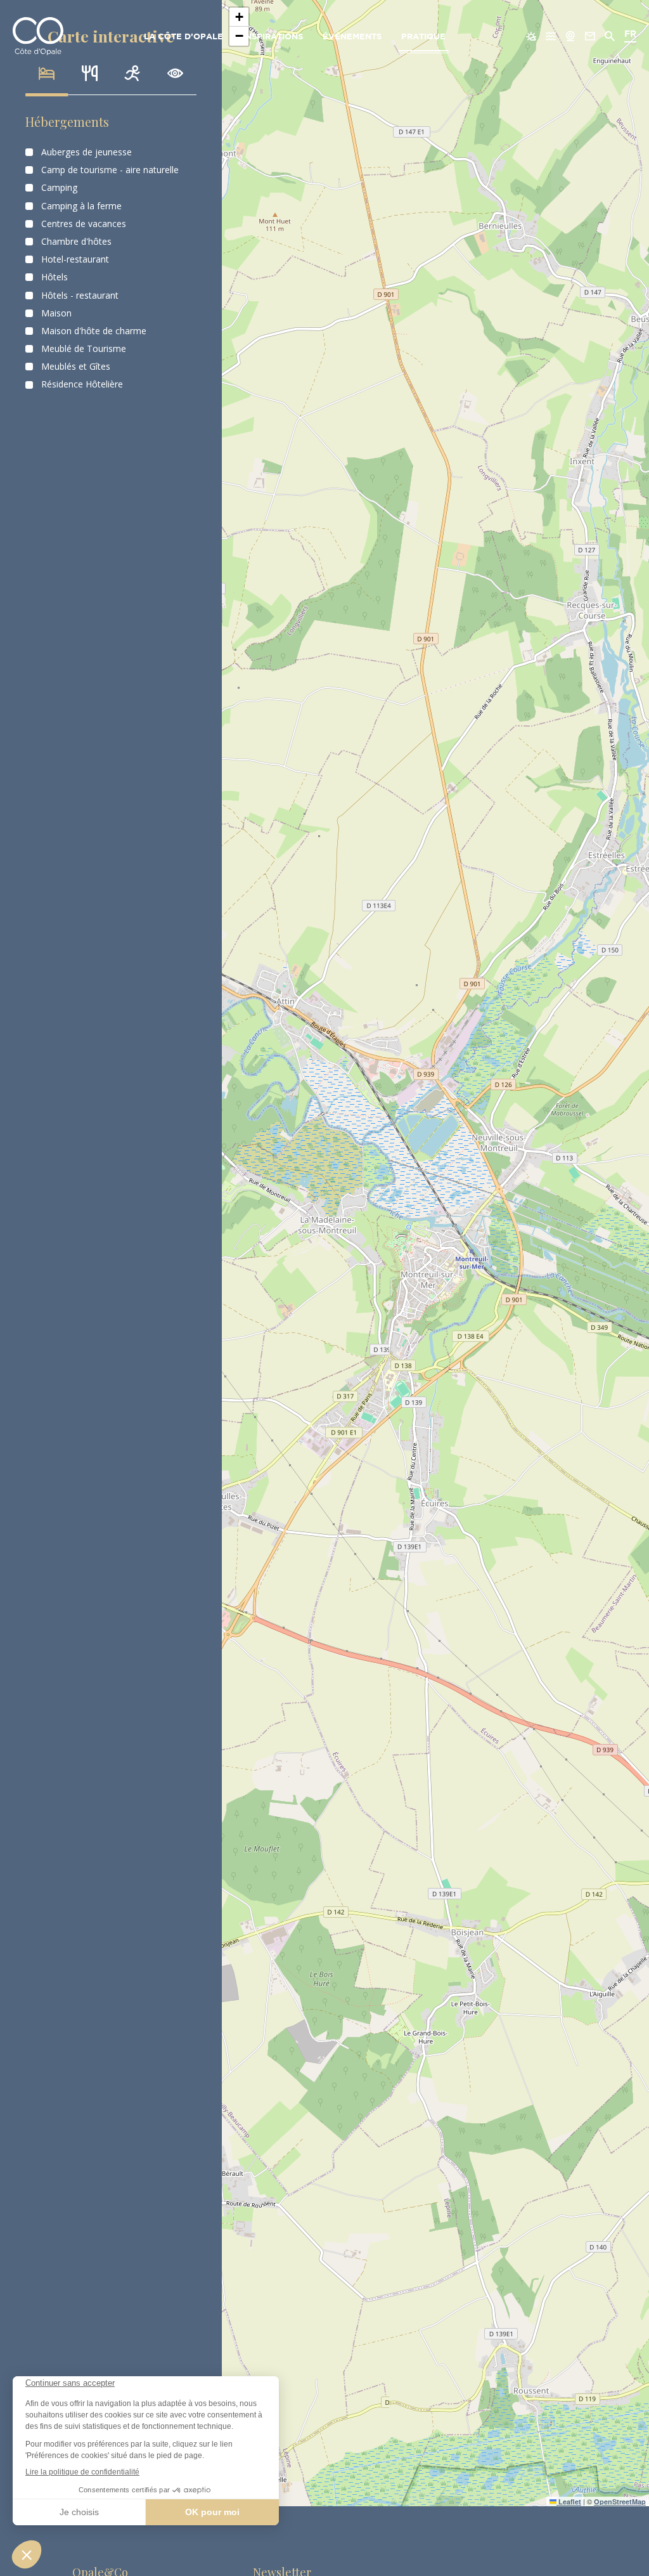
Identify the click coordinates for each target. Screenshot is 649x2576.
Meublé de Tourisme (84, 349)
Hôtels (55, 277)
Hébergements (67, 121)
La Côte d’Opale (183, 37)
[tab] (47, 74)
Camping (59, 188)
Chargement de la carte (434, 1253)
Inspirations (273, 37)
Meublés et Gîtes (76, 367)
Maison (56, 313)
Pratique (423, 37)
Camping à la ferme (81, 206)
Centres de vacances (84, 224)
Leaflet (569, 2501)
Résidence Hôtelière (82, 384)
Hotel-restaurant (75, 259)
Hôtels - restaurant (80, 296)
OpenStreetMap (620, 2501)
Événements (352, 37)
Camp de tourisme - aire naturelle (110, 170)
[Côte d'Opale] (38, 36)
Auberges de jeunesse (87, 152)
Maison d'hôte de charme (94, 331)
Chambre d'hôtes (76, 242)
